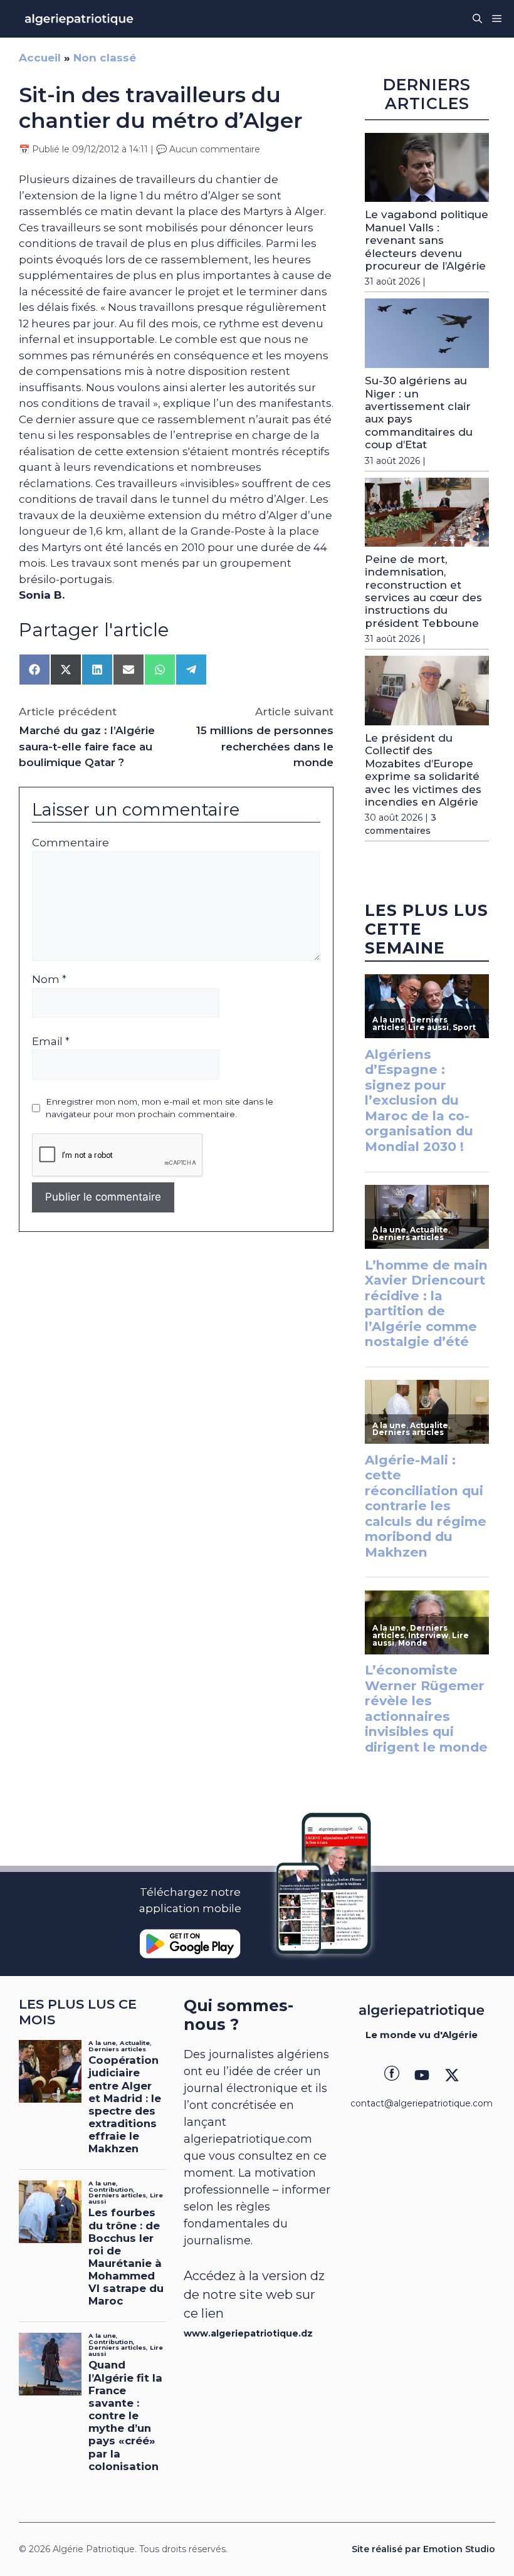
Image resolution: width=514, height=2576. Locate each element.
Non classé (105, 58)
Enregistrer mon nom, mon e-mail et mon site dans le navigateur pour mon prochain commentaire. (160, 1108)
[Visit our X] (452, 2075)
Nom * (49, 979)
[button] (477, 19)
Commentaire (71, 843)
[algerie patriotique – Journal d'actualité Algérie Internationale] (79, 19)
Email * (51, 1041)
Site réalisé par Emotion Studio (423, 2549)
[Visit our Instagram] (422, 2075)
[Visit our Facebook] (392, 2075)
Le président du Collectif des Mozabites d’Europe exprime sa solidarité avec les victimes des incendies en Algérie (423, 770)
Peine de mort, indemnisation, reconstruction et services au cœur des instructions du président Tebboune (423, 591)
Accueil (40, 58)
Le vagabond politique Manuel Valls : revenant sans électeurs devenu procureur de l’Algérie (427, 240)
